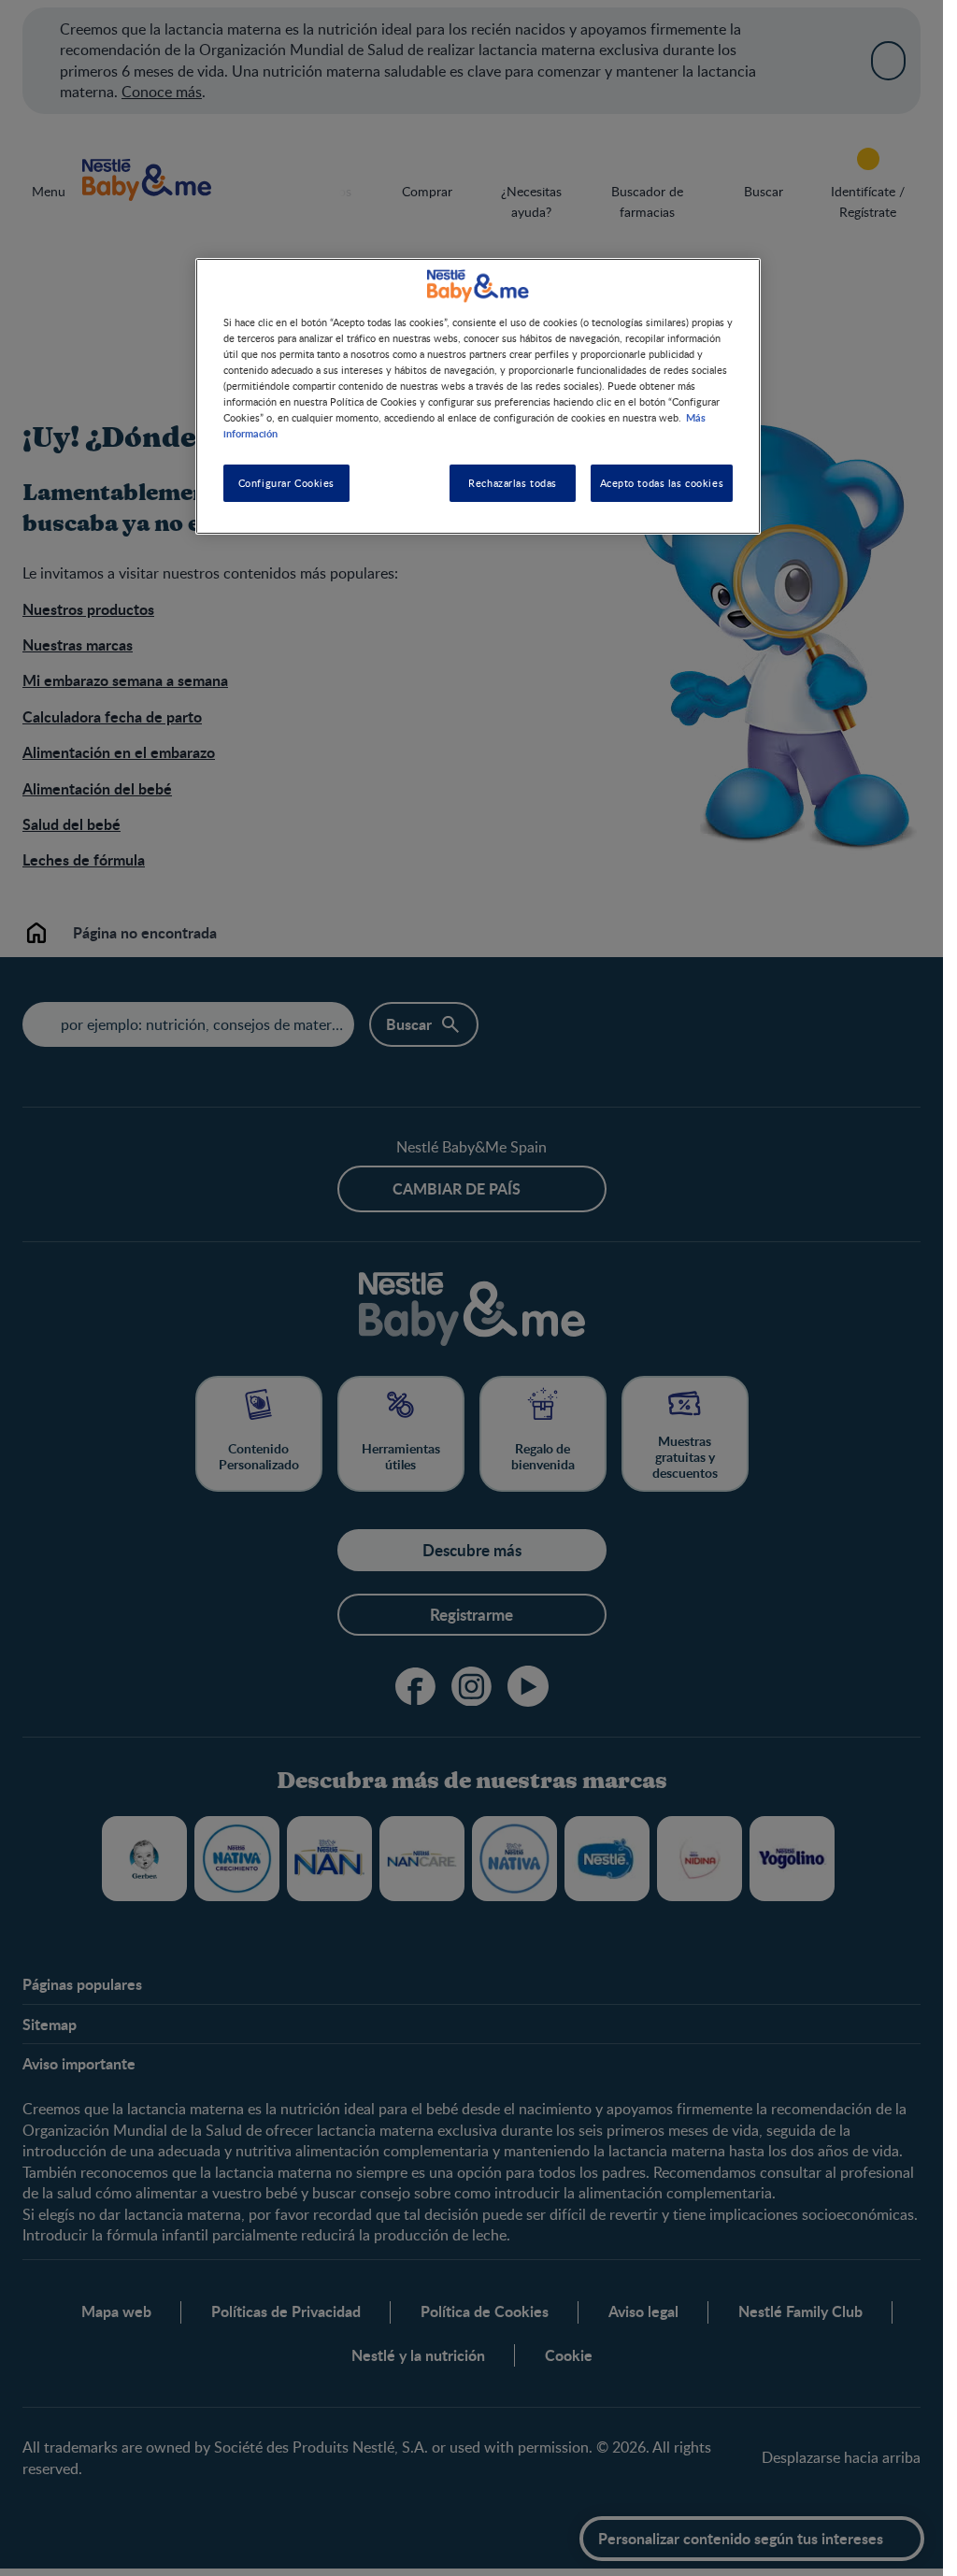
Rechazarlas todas (513, 483)
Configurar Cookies (286, 483)
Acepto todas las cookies (662, 483)
